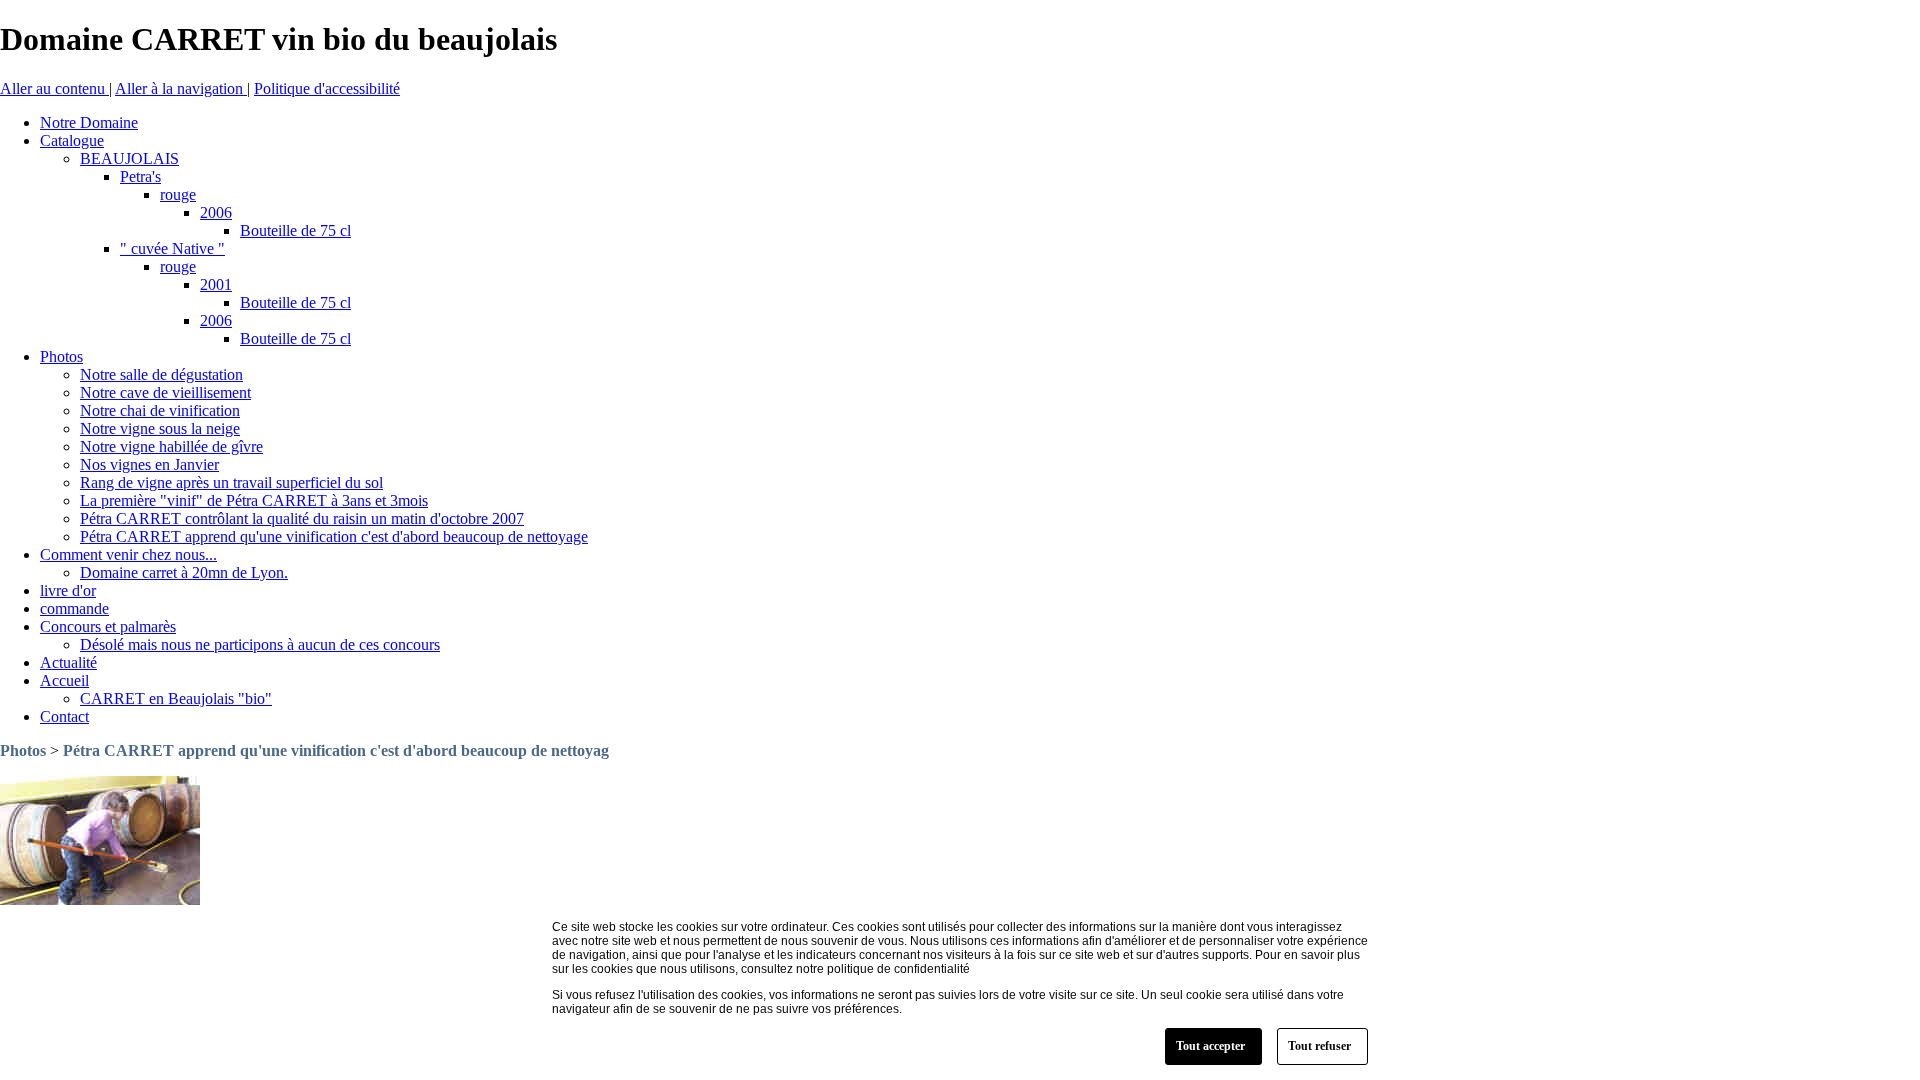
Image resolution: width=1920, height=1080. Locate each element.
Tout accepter (1210, 1046)
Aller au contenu (54, 88)
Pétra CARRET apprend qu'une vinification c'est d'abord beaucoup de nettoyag (336, 750)
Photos (23, 750)
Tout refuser (1319, 1046)
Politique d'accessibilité (327, 88)
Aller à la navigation (181, 88)
